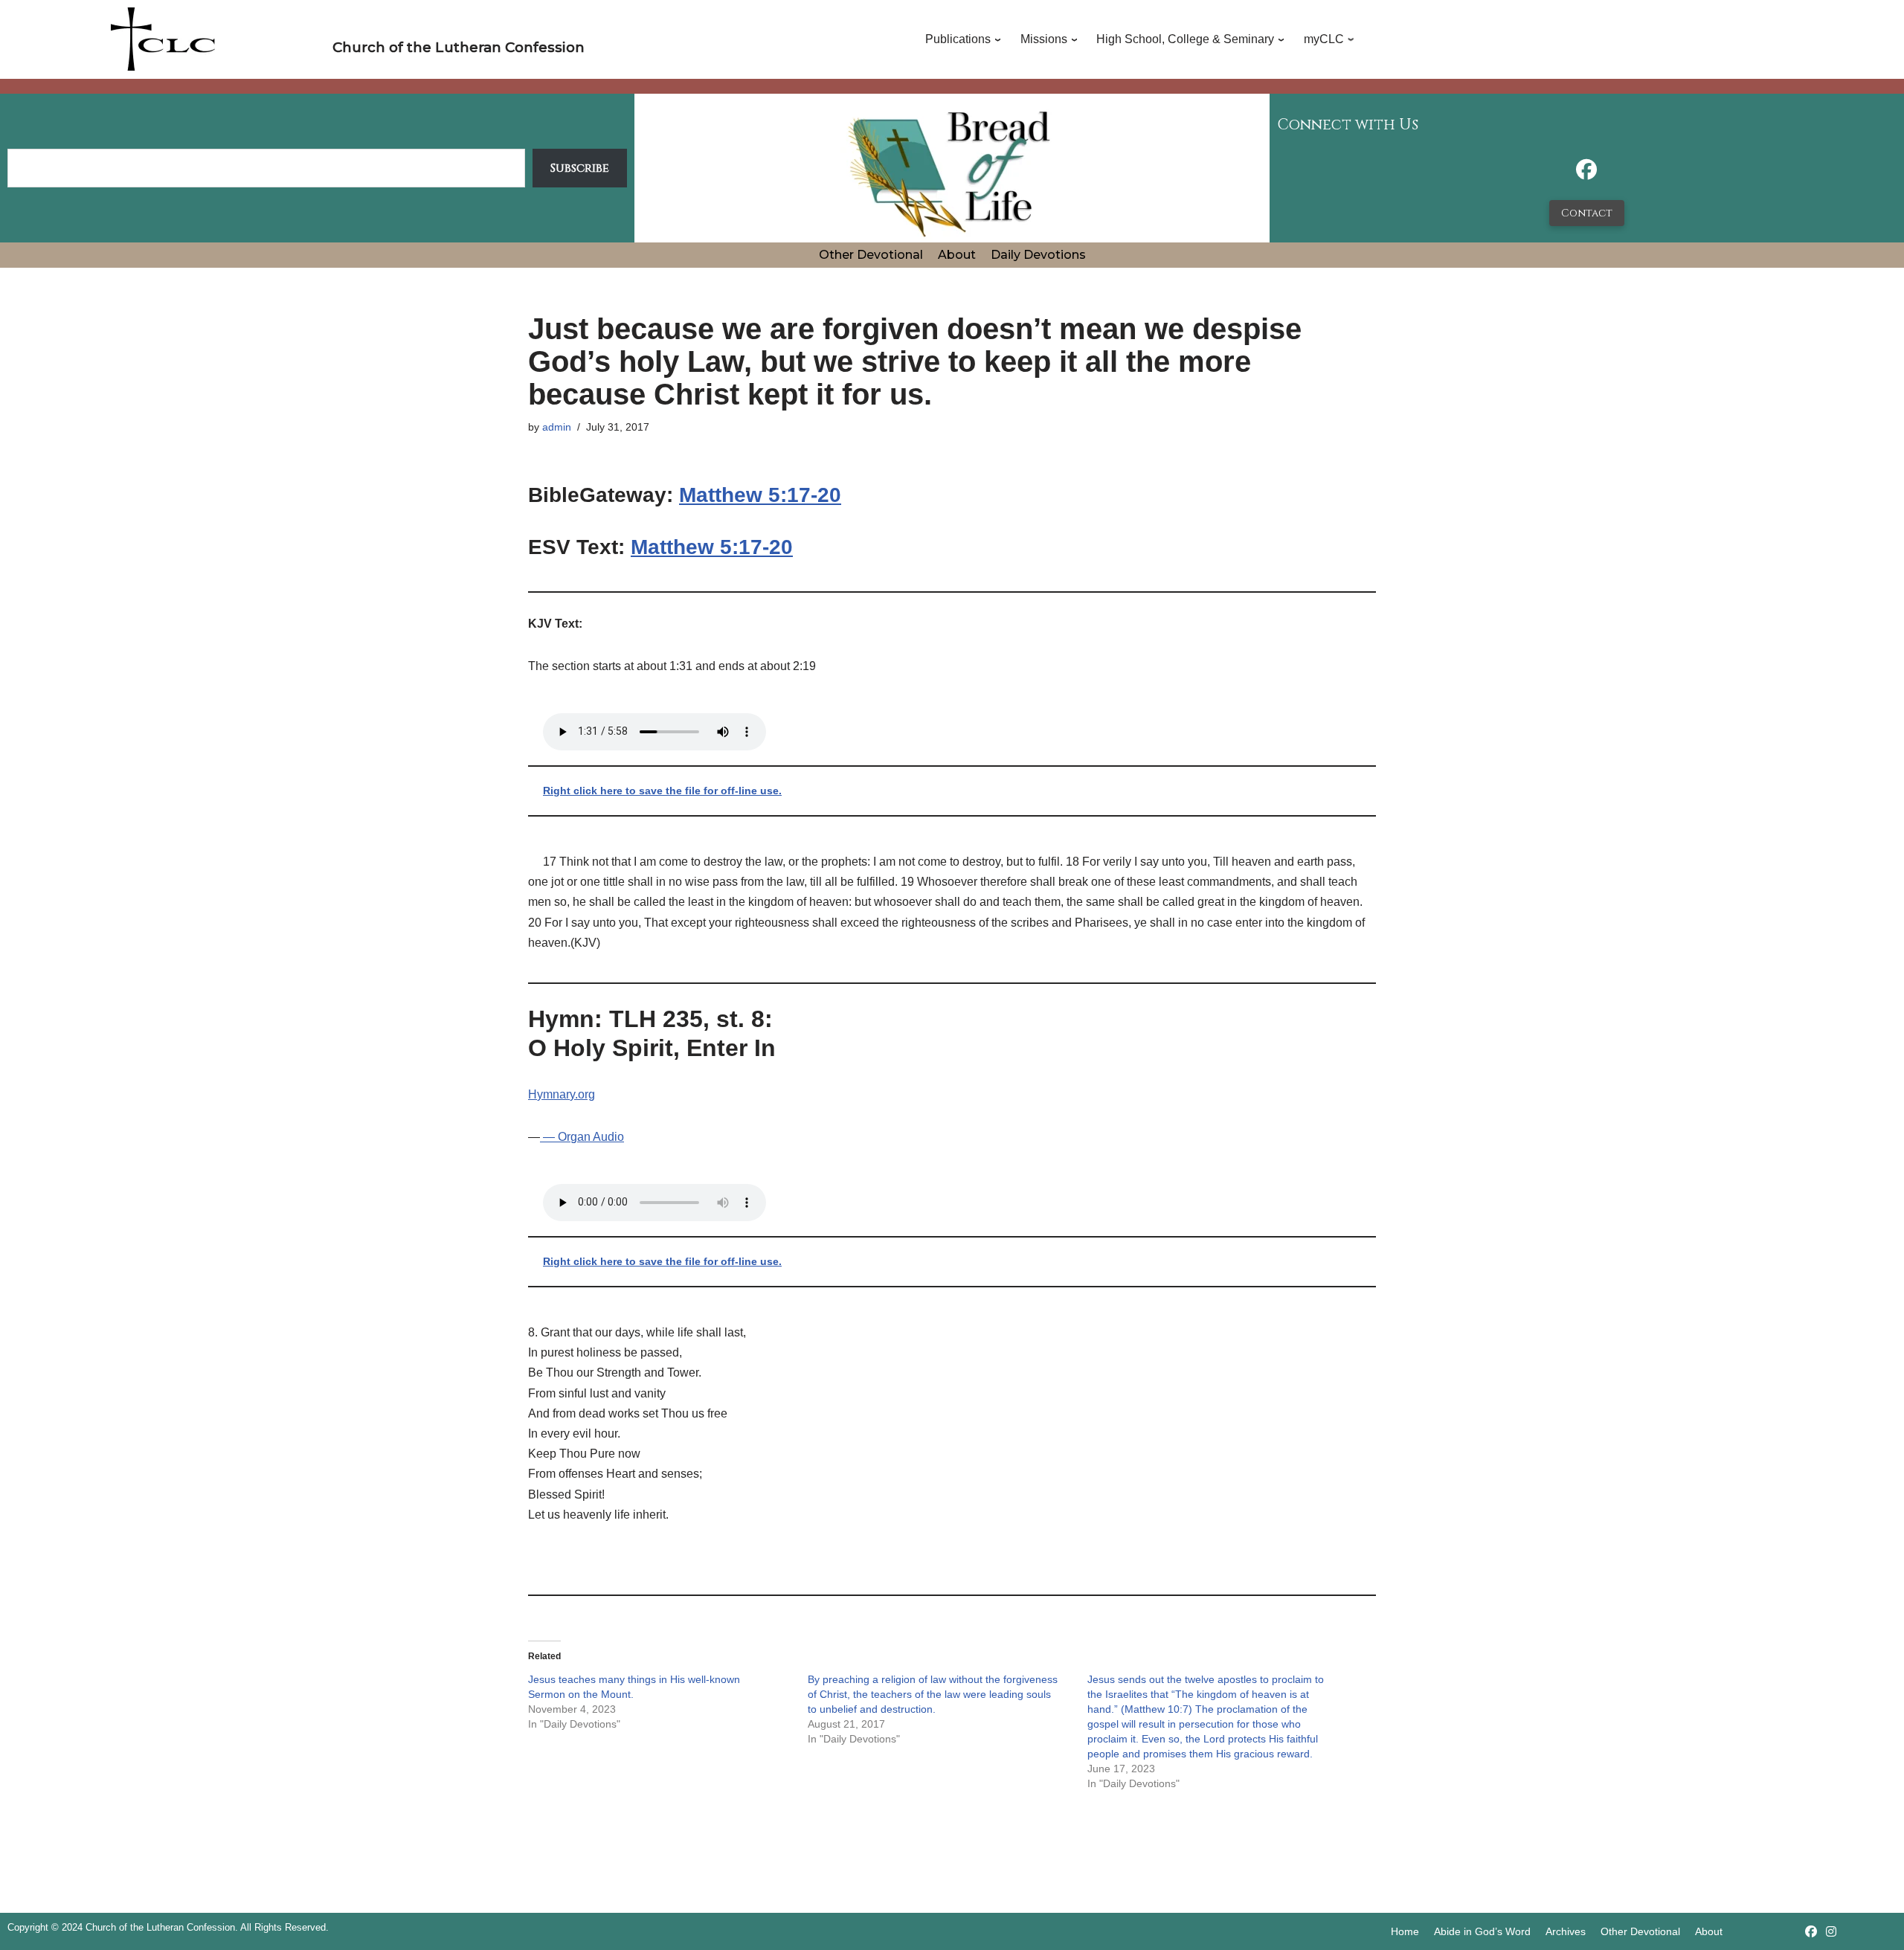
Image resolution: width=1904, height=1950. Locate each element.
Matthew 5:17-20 (760, 495)
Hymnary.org (562, 1094)
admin (557, 427)
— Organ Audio (582, 1137)
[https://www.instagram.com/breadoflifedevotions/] (1831, 1932)
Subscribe (580, 168)
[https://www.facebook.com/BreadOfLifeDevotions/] (1586, 174)
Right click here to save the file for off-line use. (662, 791)
